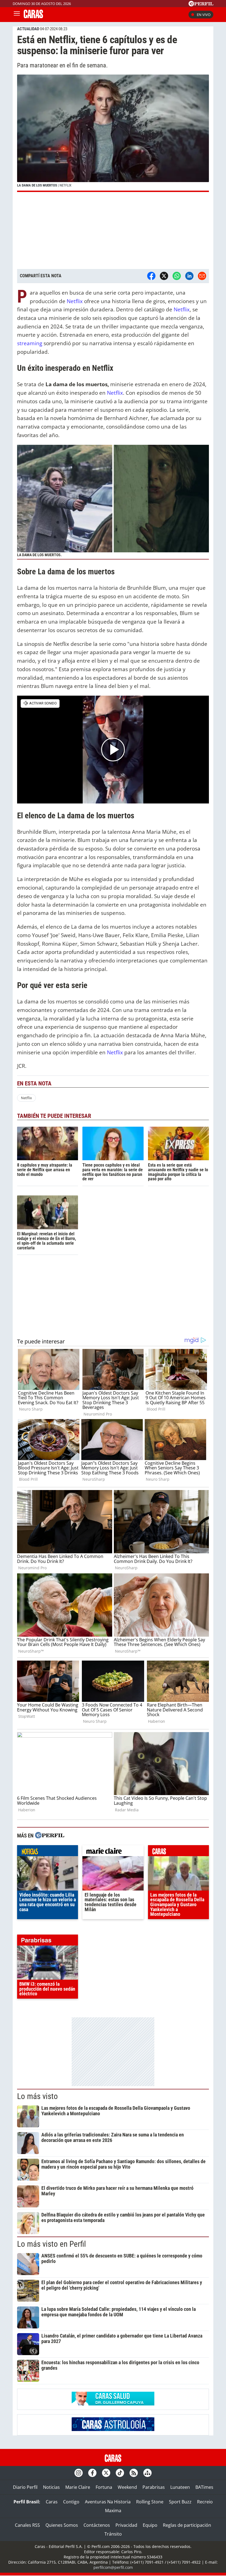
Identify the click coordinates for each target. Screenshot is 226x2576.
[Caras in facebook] (92, 2473)
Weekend (127, 2487)
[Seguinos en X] (106, 2473)
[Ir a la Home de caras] (33, 17)
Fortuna (104, 2487)
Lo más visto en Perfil (52, 2244)
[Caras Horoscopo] (113, 2429)
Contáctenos (97, 2525)
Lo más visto (37, 2096)
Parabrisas (154, 2487)
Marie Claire (78, 2487)
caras (178, 1852)
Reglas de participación (187, 2525)
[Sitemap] (147, 2473)
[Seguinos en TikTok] (120, 2473)
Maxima (113, 2511)
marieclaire (113, 1852)
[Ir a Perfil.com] (201, 5)
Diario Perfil (25, 2487)
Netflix (75, 301)
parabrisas (48, 1941)
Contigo (71, 2502)
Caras (52, 2502)
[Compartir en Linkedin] (189, 276)
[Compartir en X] (164, 276)
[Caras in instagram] (79, 2473)
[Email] (202, 276)
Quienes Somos (62, 2525)
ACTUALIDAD (28, 29)
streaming (30, 343)
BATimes (204, 2487)
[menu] (17, 15)
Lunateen (180, 2487)
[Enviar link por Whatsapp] (177, 276)
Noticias (51, 2487)
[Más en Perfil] (50, 1836)
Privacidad (126, 2525)
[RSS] (134, 2473)
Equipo (150, 2525)
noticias (48, 1852)
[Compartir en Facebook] (151, 276)
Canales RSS (27, 2525)
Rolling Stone (150, 2502)
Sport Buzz (180, 2502)
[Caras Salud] (113, 2404)
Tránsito (113, 2534)
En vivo (204, 15)
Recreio (205, 2502)
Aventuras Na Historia (108, 2502)
